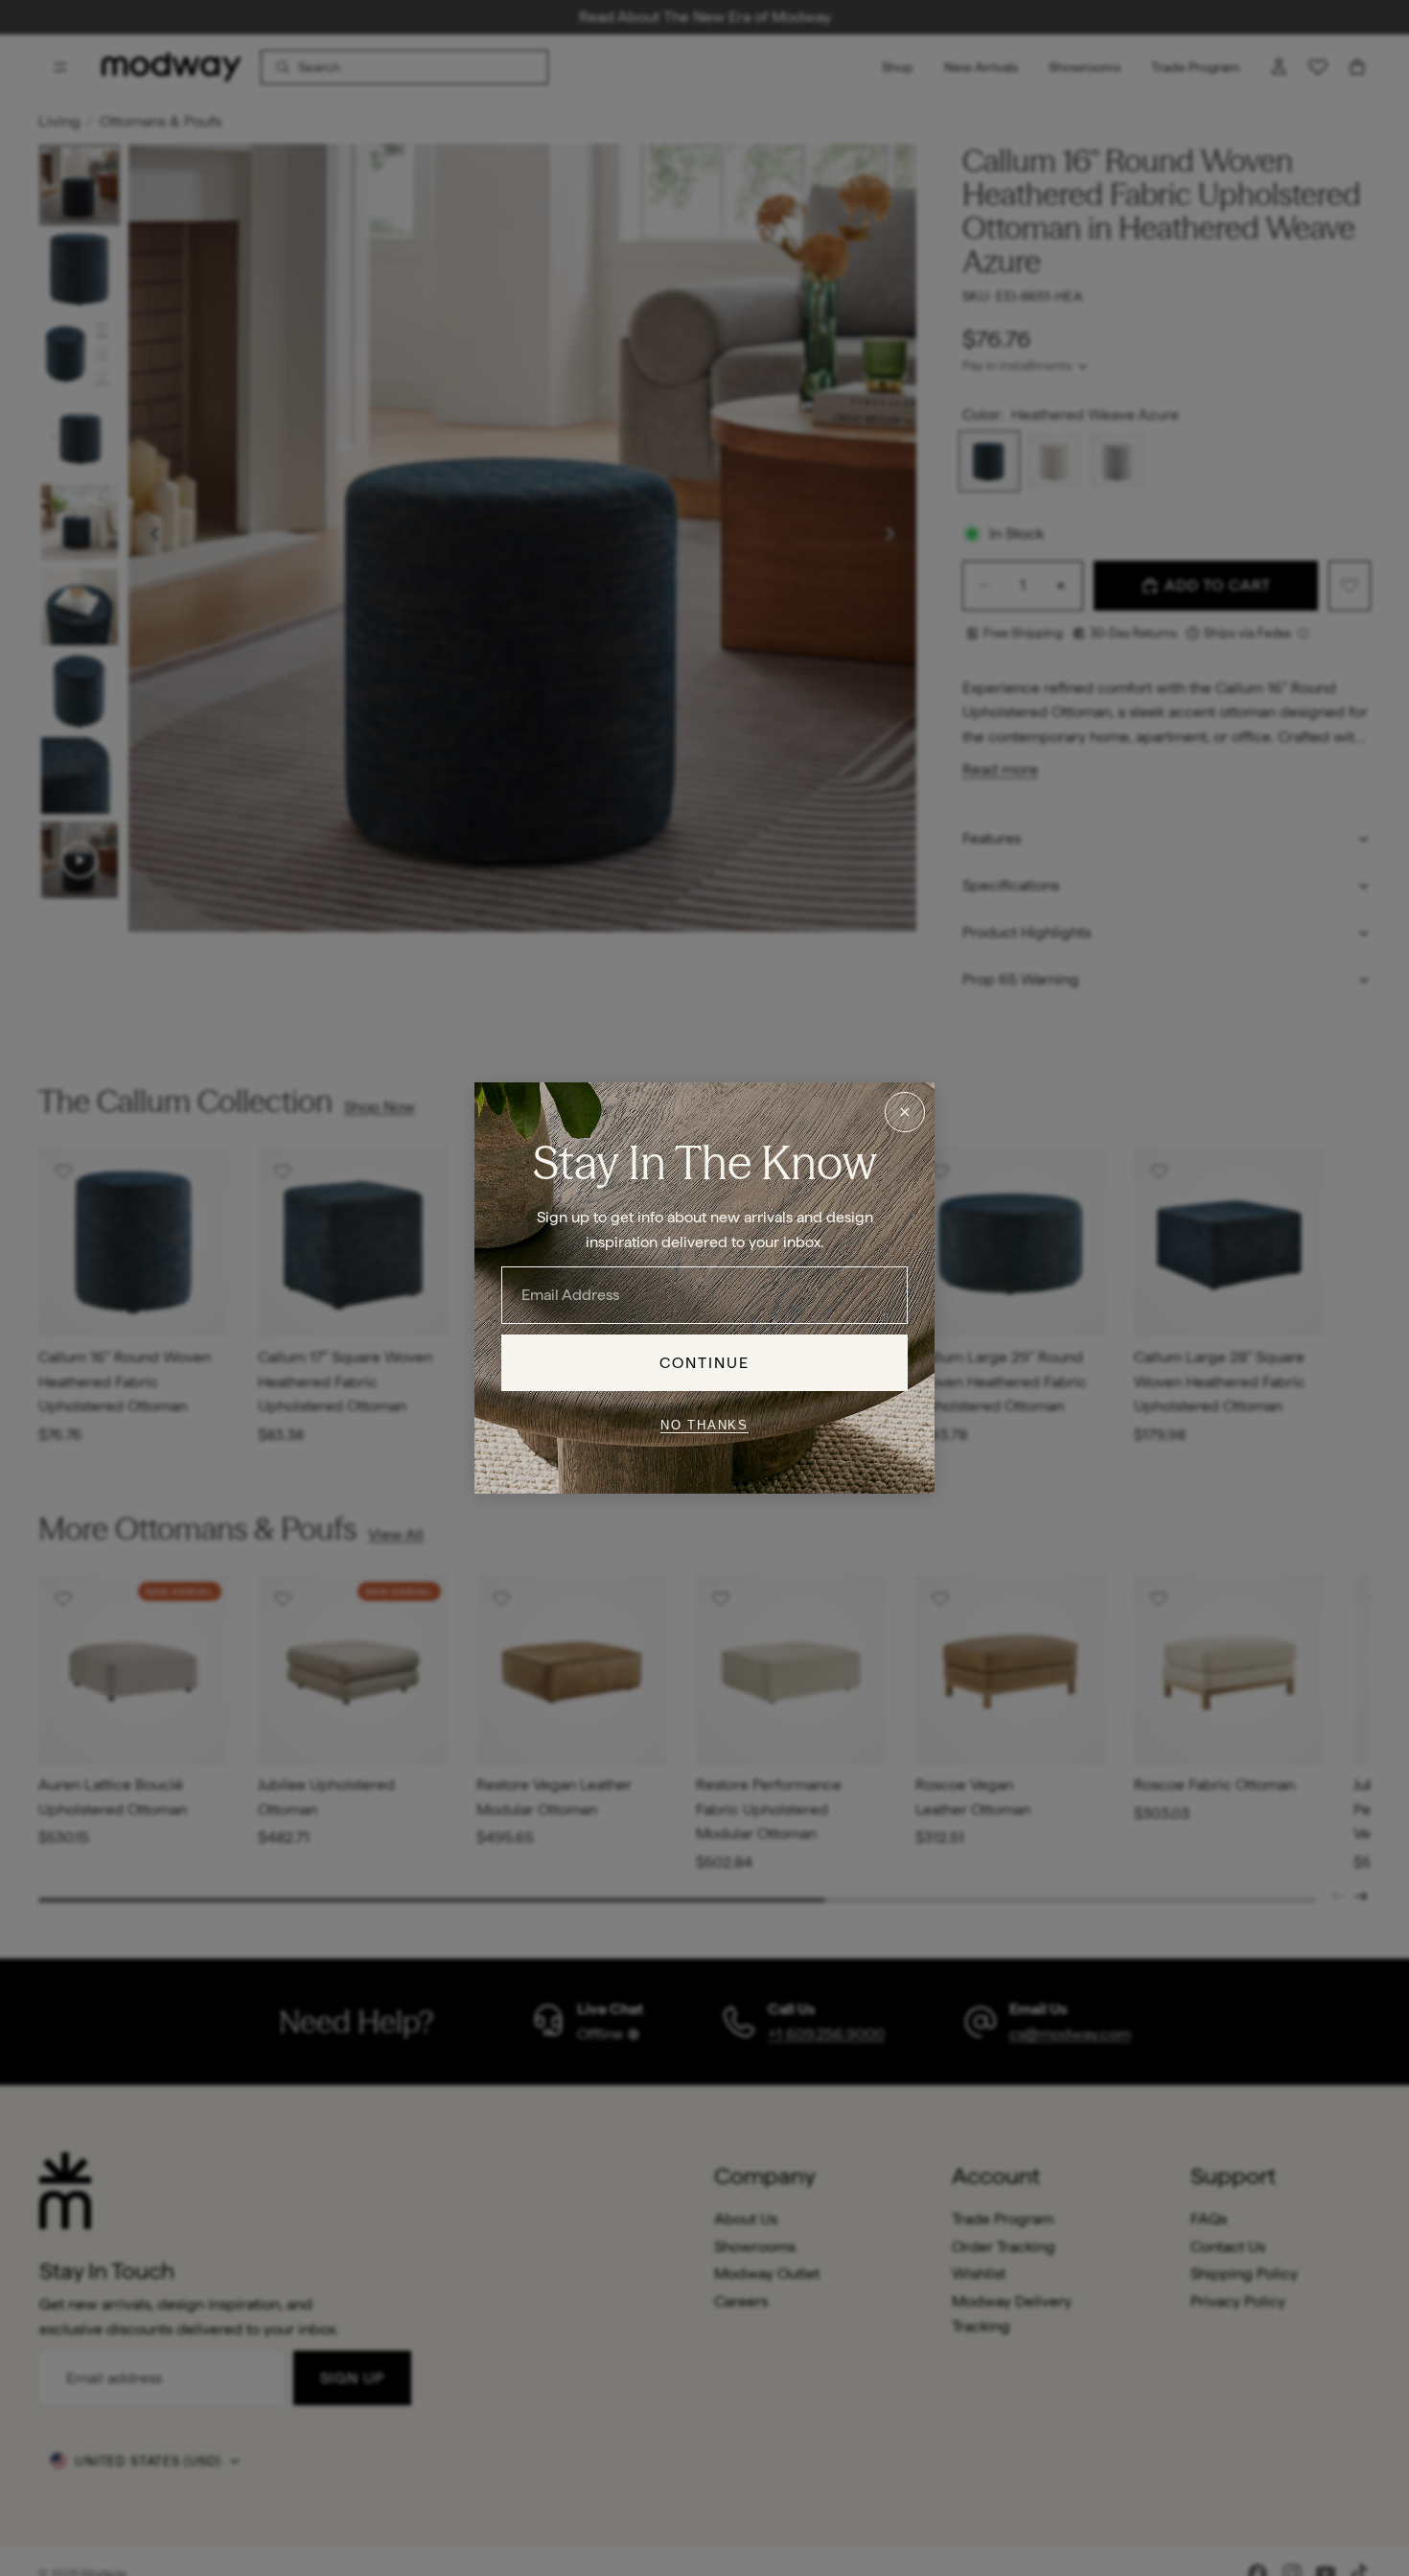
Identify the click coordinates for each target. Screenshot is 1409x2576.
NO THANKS (704, 1424)
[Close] (905, 1112)
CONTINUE (705, 1363)
